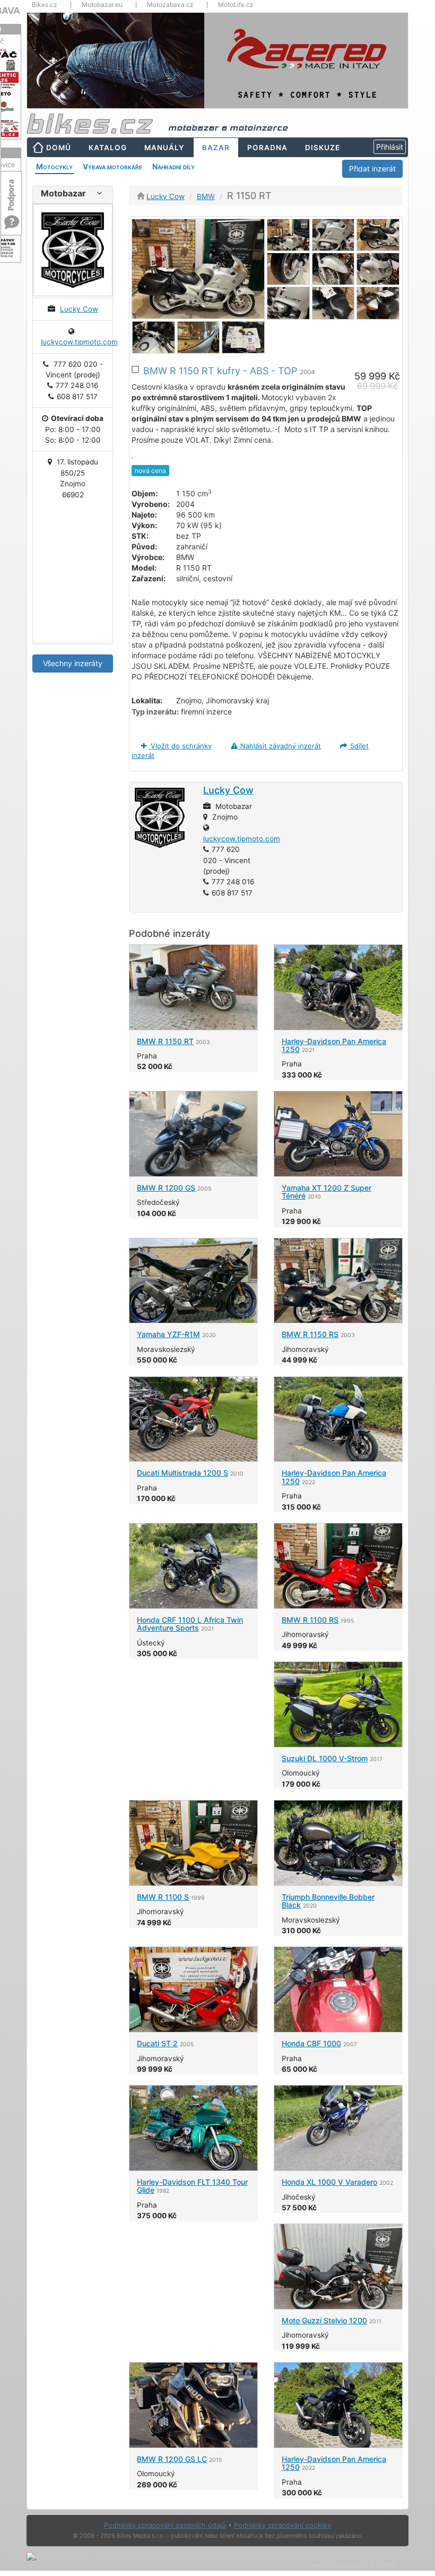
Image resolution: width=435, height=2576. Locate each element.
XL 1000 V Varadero (329, 2182)
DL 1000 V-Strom (325, 1758)
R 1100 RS (310, 1620)
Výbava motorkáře (112, 166)
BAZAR (216, 148)
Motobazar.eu (102, 5)
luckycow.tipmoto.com (79, 342)
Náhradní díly (173, 166)
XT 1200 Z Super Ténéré (327, 1192)
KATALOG (108, 148)
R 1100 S (163, 1897)
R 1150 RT (165, 1041)
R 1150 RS (310, 1334)
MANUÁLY (164, 148)
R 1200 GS (166, 1188)
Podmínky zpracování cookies (282, 2525)
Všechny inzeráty (73, 663)
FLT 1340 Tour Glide (192, 2186)
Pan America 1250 (334, 1045)
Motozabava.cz (170, 5)
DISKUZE (323, 148)
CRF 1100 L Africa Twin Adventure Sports (190, 1624)
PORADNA (267, 148)
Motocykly (54, 166)
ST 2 (157, 2043)
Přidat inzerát (372, 169)
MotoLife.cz (236, 5)
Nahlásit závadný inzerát (280, 746)
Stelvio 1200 (324, 2320)
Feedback (12, 190)
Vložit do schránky (180, 746)
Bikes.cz (45, 5)
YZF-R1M (168, 1334)
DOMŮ (59, 148)
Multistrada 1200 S (182, 1473)
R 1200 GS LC (172, 2459)
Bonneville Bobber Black (328, 1901)
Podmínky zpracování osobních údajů (165, 2525)
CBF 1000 (311, 2043)
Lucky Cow (79, 309)
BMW (206, 196)
